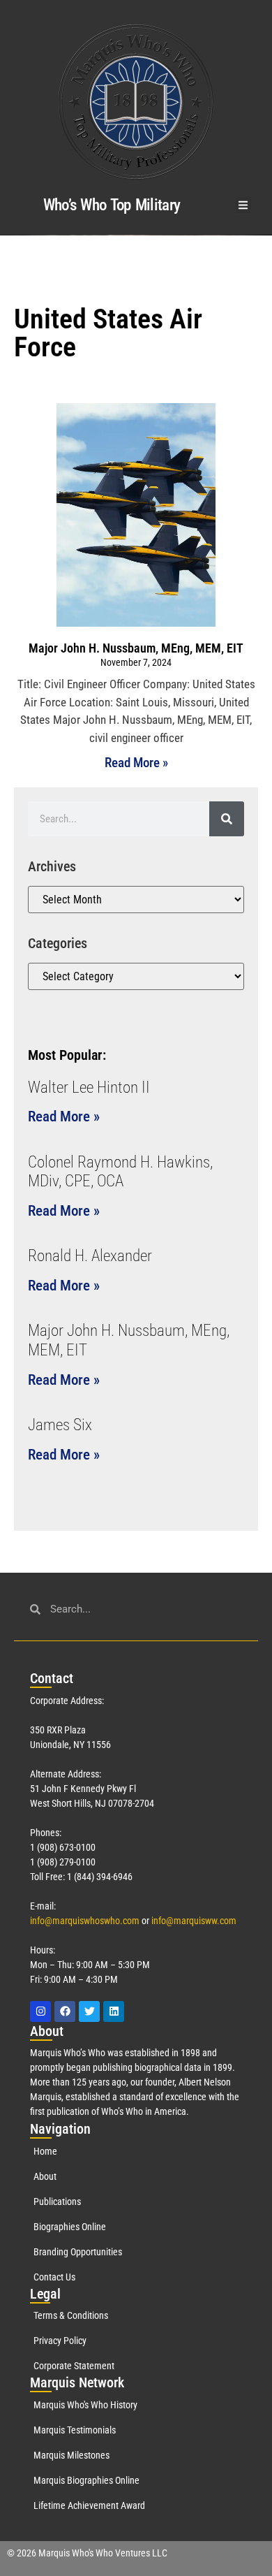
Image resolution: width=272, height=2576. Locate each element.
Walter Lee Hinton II (89, 1087)
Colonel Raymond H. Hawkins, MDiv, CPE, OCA (120, 1172)
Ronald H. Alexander (90, 1256)
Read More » (136, 763)
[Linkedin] (114, 2011)
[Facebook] (65, 2011)
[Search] (227, 819)
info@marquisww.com (194, 1921)
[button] (244, 205)
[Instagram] (40, 2011)
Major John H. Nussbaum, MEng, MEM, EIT (136, 648)
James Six (60, 1425)
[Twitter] (89, 2011)
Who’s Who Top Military (112, 205)
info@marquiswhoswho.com (85, 1921)
